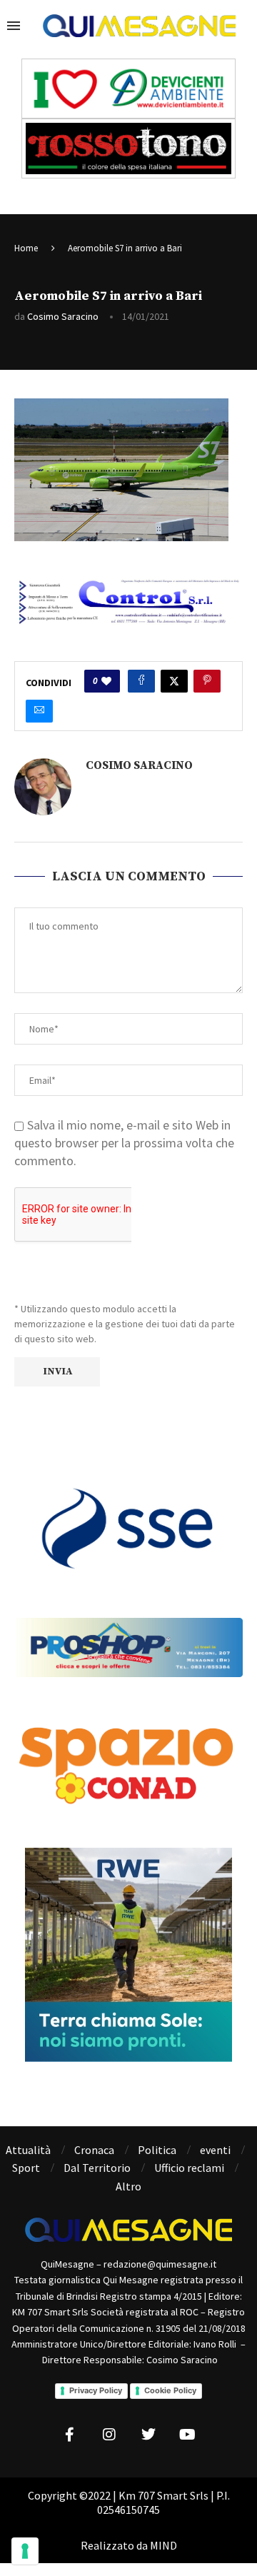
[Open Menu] (14, 26)
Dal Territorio (97, 2168)
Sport (26, 2168)
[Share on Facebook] (141, 681)
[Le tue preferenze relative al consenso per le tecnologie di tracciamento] (25, 2551)
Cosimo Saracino (63, 316)
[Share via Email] (39, 711)
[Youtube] (188, 2435)
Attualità (28, 2150)
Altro (128, 2186)
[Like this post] (106, 681)
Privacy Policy (96, 2390)
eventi (215, 2150)
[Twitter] (148, 2435)
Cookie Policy (170, 2390)
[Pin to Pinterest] (207, 681)
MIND (163, 2545)
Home (26, 248)
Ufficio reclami (189, 2168)
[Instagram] (109, 2435)
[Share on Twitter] (174, 681)
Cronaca (94, 2150)
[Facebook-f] (70, 2435)
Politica (157, 2150)
